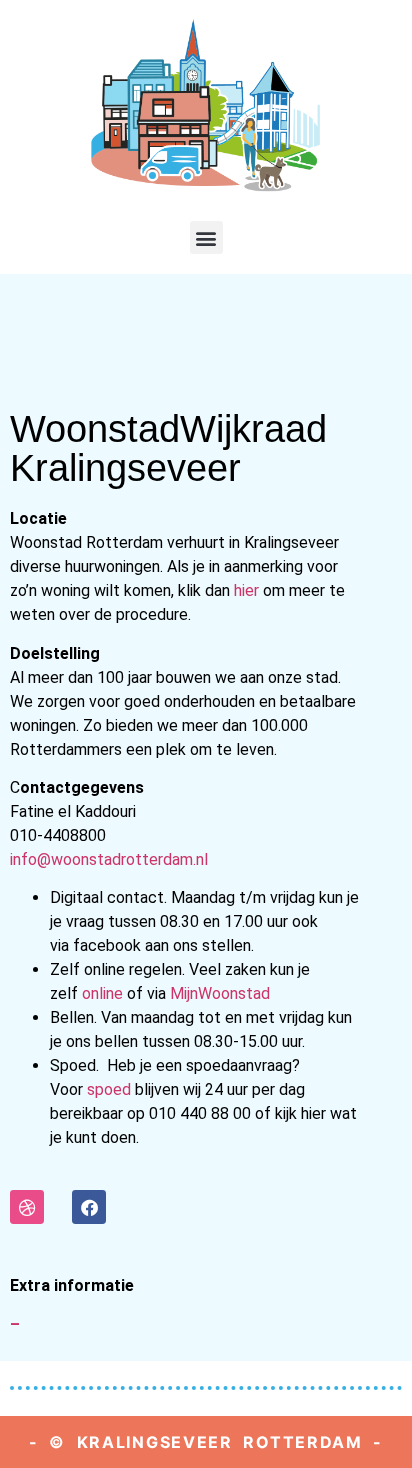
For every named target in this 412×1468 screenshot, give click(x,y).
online (104, 993)
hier (246, 590)
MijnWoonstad (220, 993)
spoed (109, 1089)
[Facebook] (89, 1207)
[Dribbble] (27, 1207)
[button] (206, 237)
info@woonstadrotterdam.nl (109, 859)
